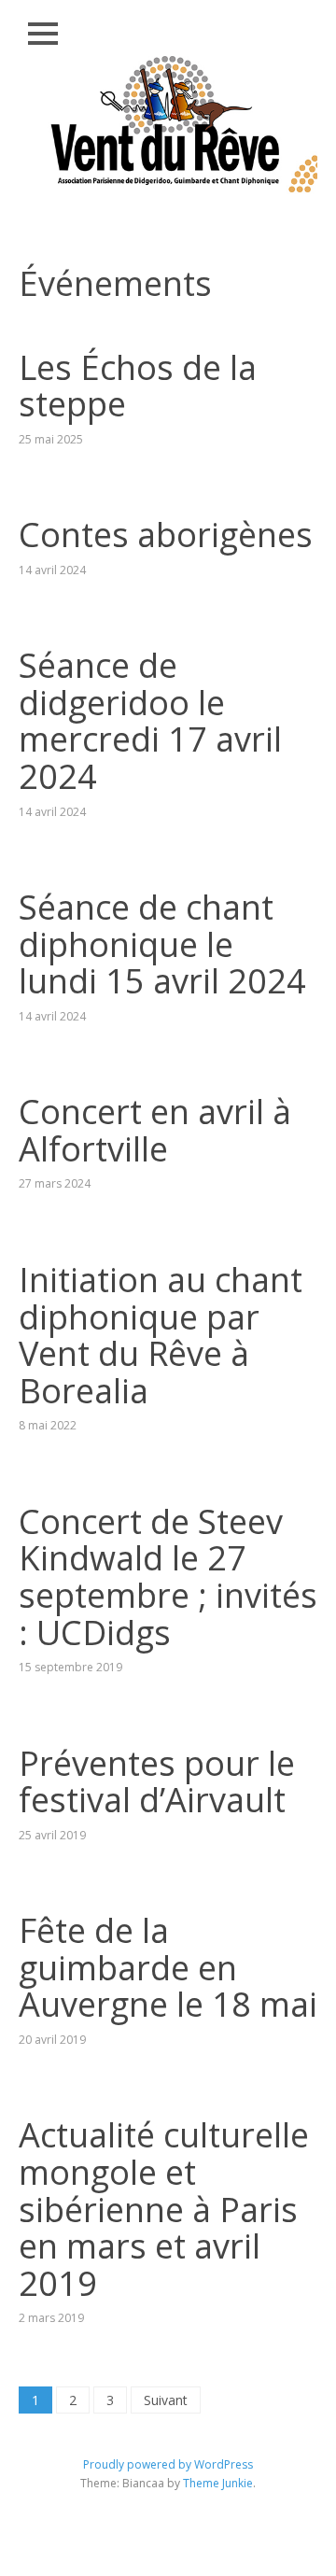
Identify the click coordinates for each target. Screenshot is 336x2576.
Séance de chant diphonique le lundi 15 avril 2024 (162, 944)
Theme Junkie (218, 2483)
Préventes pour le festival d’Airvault (157, 1782)
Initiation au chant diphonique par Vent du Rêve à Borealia (161, 1335)
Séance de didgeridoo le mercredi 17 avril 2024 (150, 721)
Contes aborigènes (166, 535)
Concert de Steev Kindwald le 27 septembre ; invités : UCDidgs (168, 1577)
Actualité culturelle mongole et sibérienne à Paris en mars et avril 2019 (164, 2209)
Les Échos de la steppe (138, 386)
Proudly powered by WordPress (168, 2464)
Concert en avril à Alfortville (155, 1130)
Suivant (166, 2400)
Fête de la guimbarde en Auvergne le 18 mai (168, 1967)
